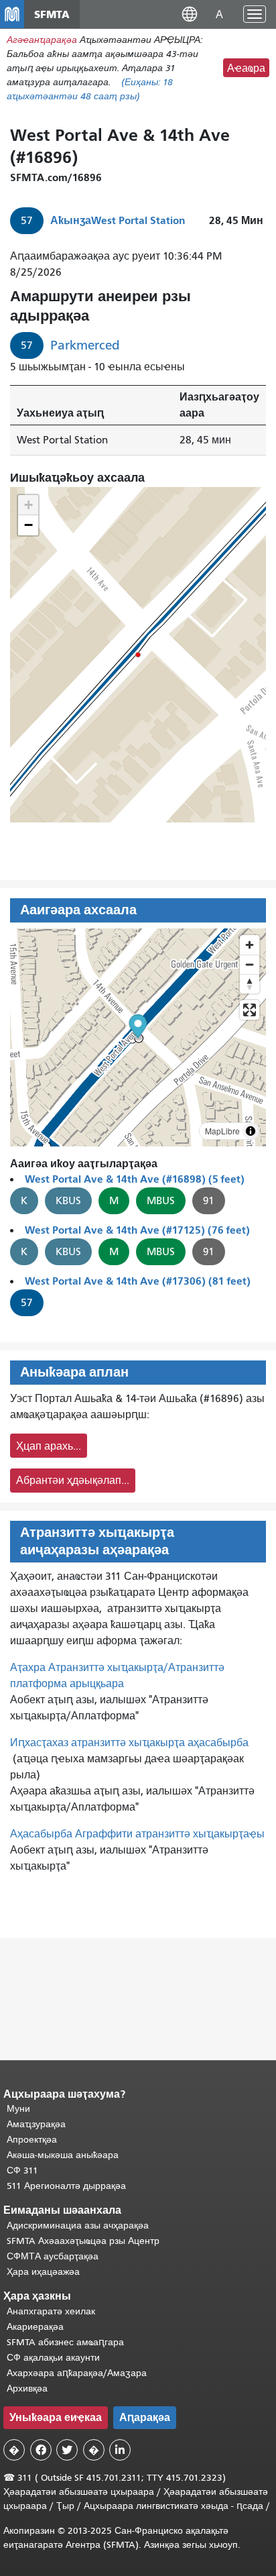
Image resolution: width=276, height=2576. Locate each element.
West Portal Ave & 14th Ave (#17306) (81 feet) (138, 1281)
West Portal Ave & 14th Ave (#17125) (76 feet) (137, 1230)
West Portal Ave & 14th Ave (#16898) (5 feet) (135, 1179)
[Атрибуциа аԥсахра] (251, 1131)
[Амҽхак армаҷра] (250, 964)
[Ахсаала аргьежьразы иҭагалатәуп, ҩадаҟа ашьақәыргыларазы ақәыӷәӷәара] (250, 984)
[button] (190, 14)
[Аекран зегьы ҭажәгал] (250, 1010)
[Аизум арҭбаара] (250, 945)
